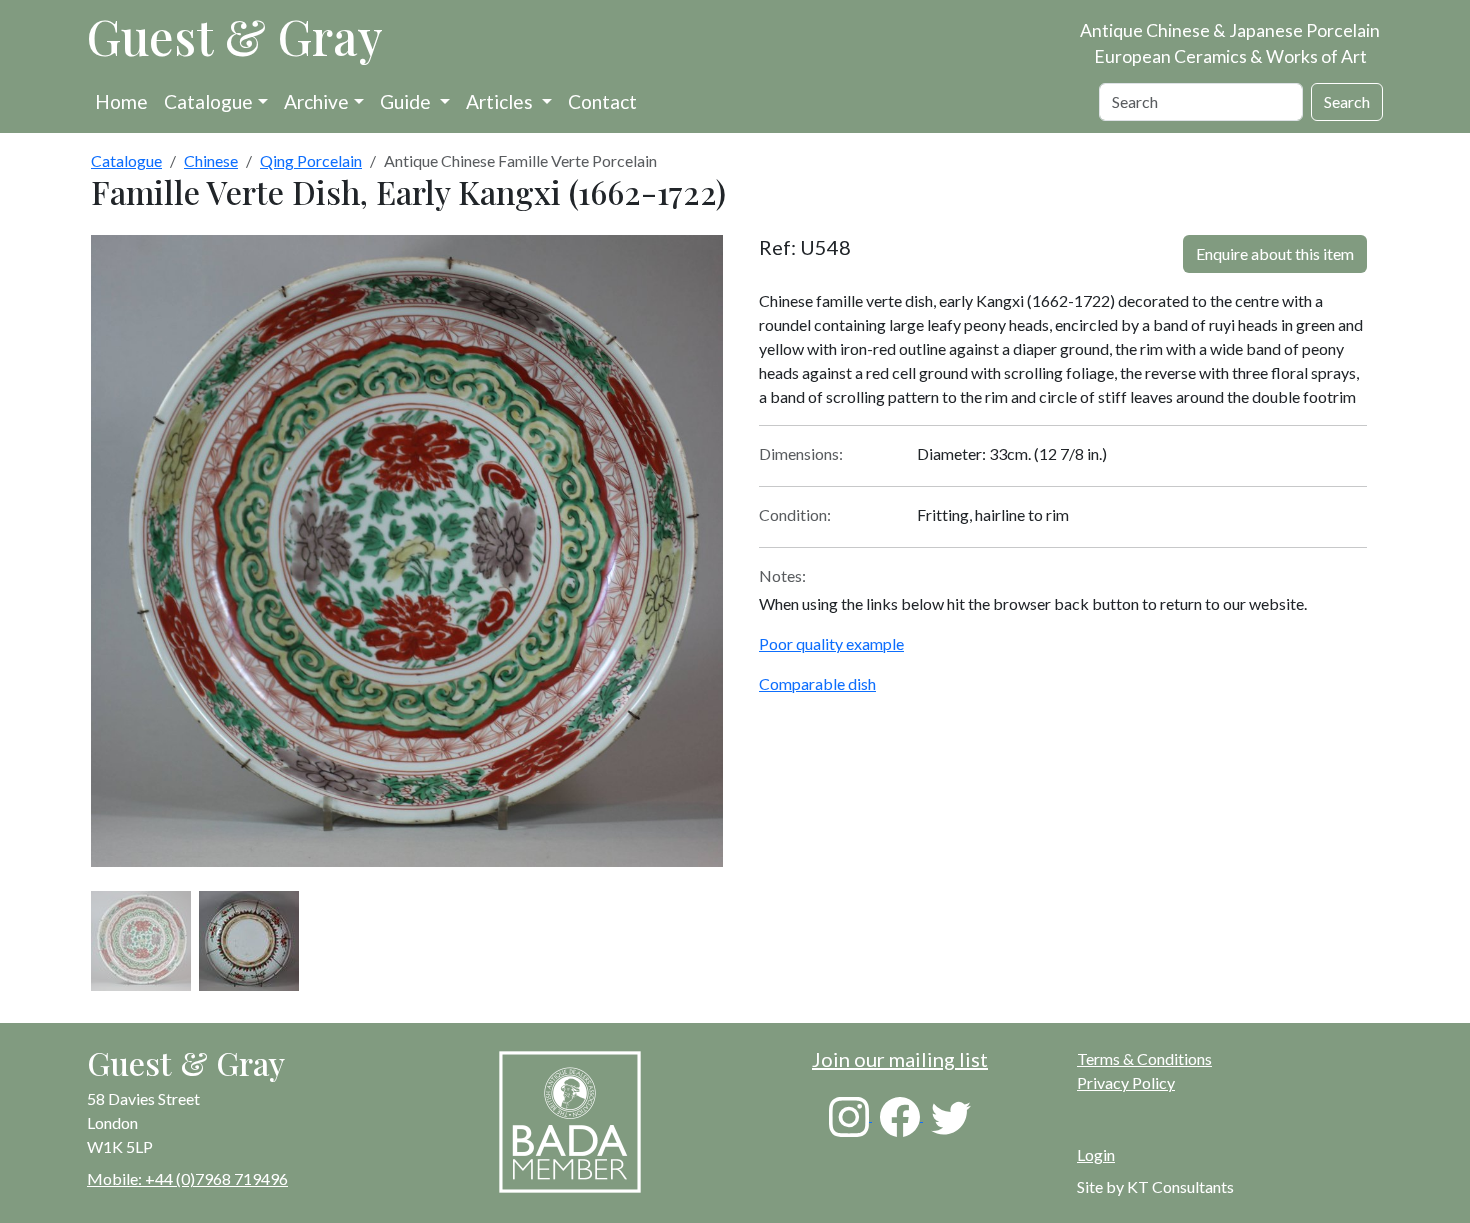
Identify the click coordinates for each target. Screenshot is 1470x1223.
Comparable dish (817, 683)
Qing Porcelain (311, 160)
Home (121, 101)
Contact (602, 101)
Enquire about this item (1275, 253)
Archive (316, 101)
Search (1347, 101)
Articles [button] (501, 101)
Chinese (211, 160)
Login (1096, 1154)
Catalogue (208, 101)
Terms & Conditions (1144, 1058)
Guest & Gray (235, 36)
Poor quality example (831, 643)
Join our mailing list (900, 1059)
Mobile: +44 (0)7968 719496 (187, 1178)
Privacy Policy (1126, 1082)
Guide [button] (407, 101)
